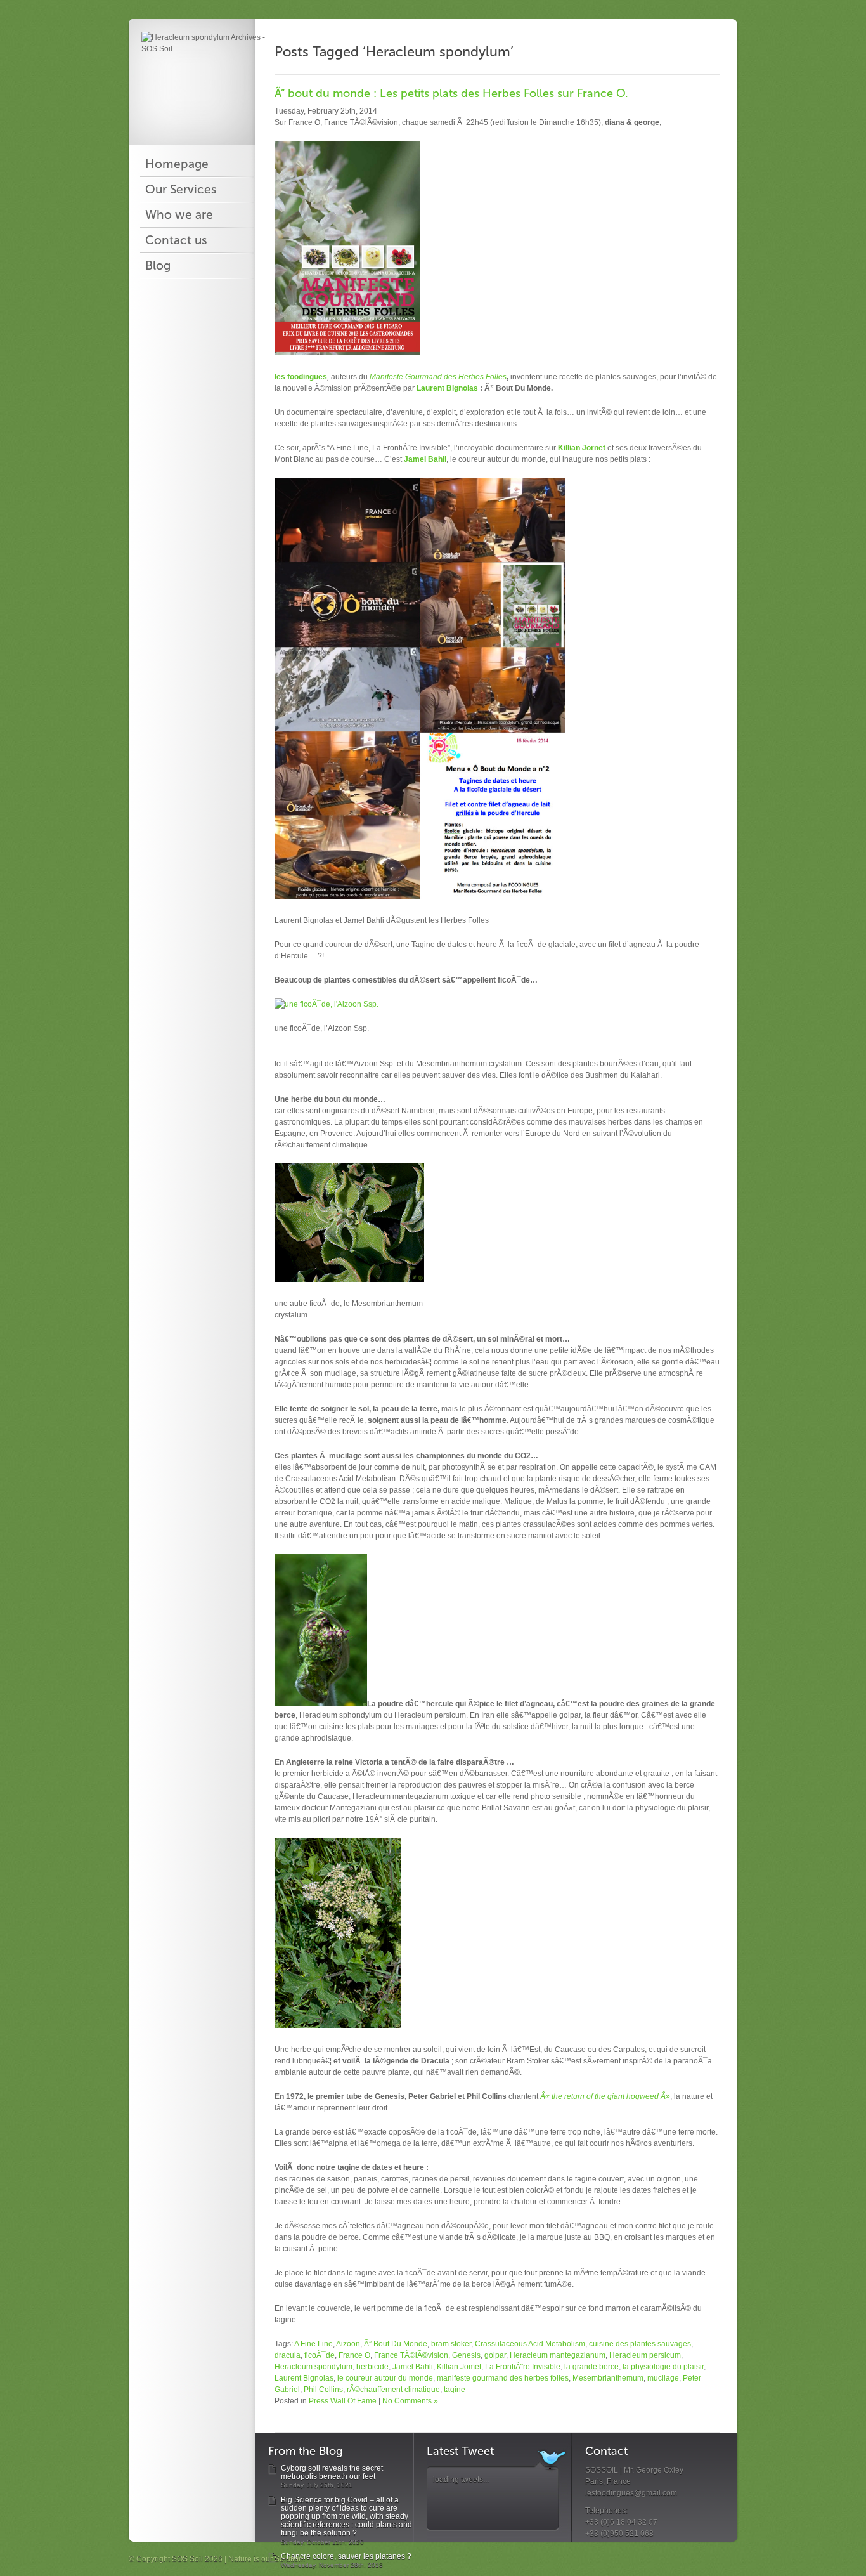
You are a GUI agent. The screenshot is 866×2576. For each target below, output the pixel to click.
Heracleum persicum (645, 2355)
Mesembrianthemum (608, 2378)
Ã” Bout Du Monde (396, 2344)
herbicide (372, 2367)
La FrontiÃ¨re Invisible (523, 2367)
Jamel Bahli (425, 459)
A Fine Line (313, 2344)
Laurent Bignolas (446, 388)
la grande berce (591, 2367)
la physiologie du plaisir (663, 2367)
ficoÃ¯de (320, 2355)
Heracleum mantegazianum (558, 2355)
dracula (288, 2355)
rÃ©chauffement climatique (393, 2390)
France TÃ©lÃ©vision (411, 2355)
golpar (495, 2355)
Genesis (466, 2355)
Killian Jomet (459, 2367)
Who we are (179, 215)
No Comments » (410, 2401)
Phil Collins (323, 2390)
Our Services (181, 190)
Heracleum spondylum (313, 2367)
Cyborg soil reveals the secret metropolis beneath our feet (332, 2472)
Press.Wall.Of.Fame (343, 2401)
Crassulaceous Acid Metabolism (530, 2344)
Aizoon (348, 2344)
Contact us (176, 240)
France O (354, 2355)
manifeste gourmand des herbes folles (503, 2378)
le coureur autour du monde (385, 2378)
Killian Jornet (582, 448)
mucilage (663, 2378)
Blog (158, 266)
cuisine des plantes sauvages (640, 2344)
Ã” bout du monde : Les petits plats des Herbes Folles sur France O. (451, 93)
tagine (455, 2390)
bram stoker (451, 2344)
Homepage (177, 164)
